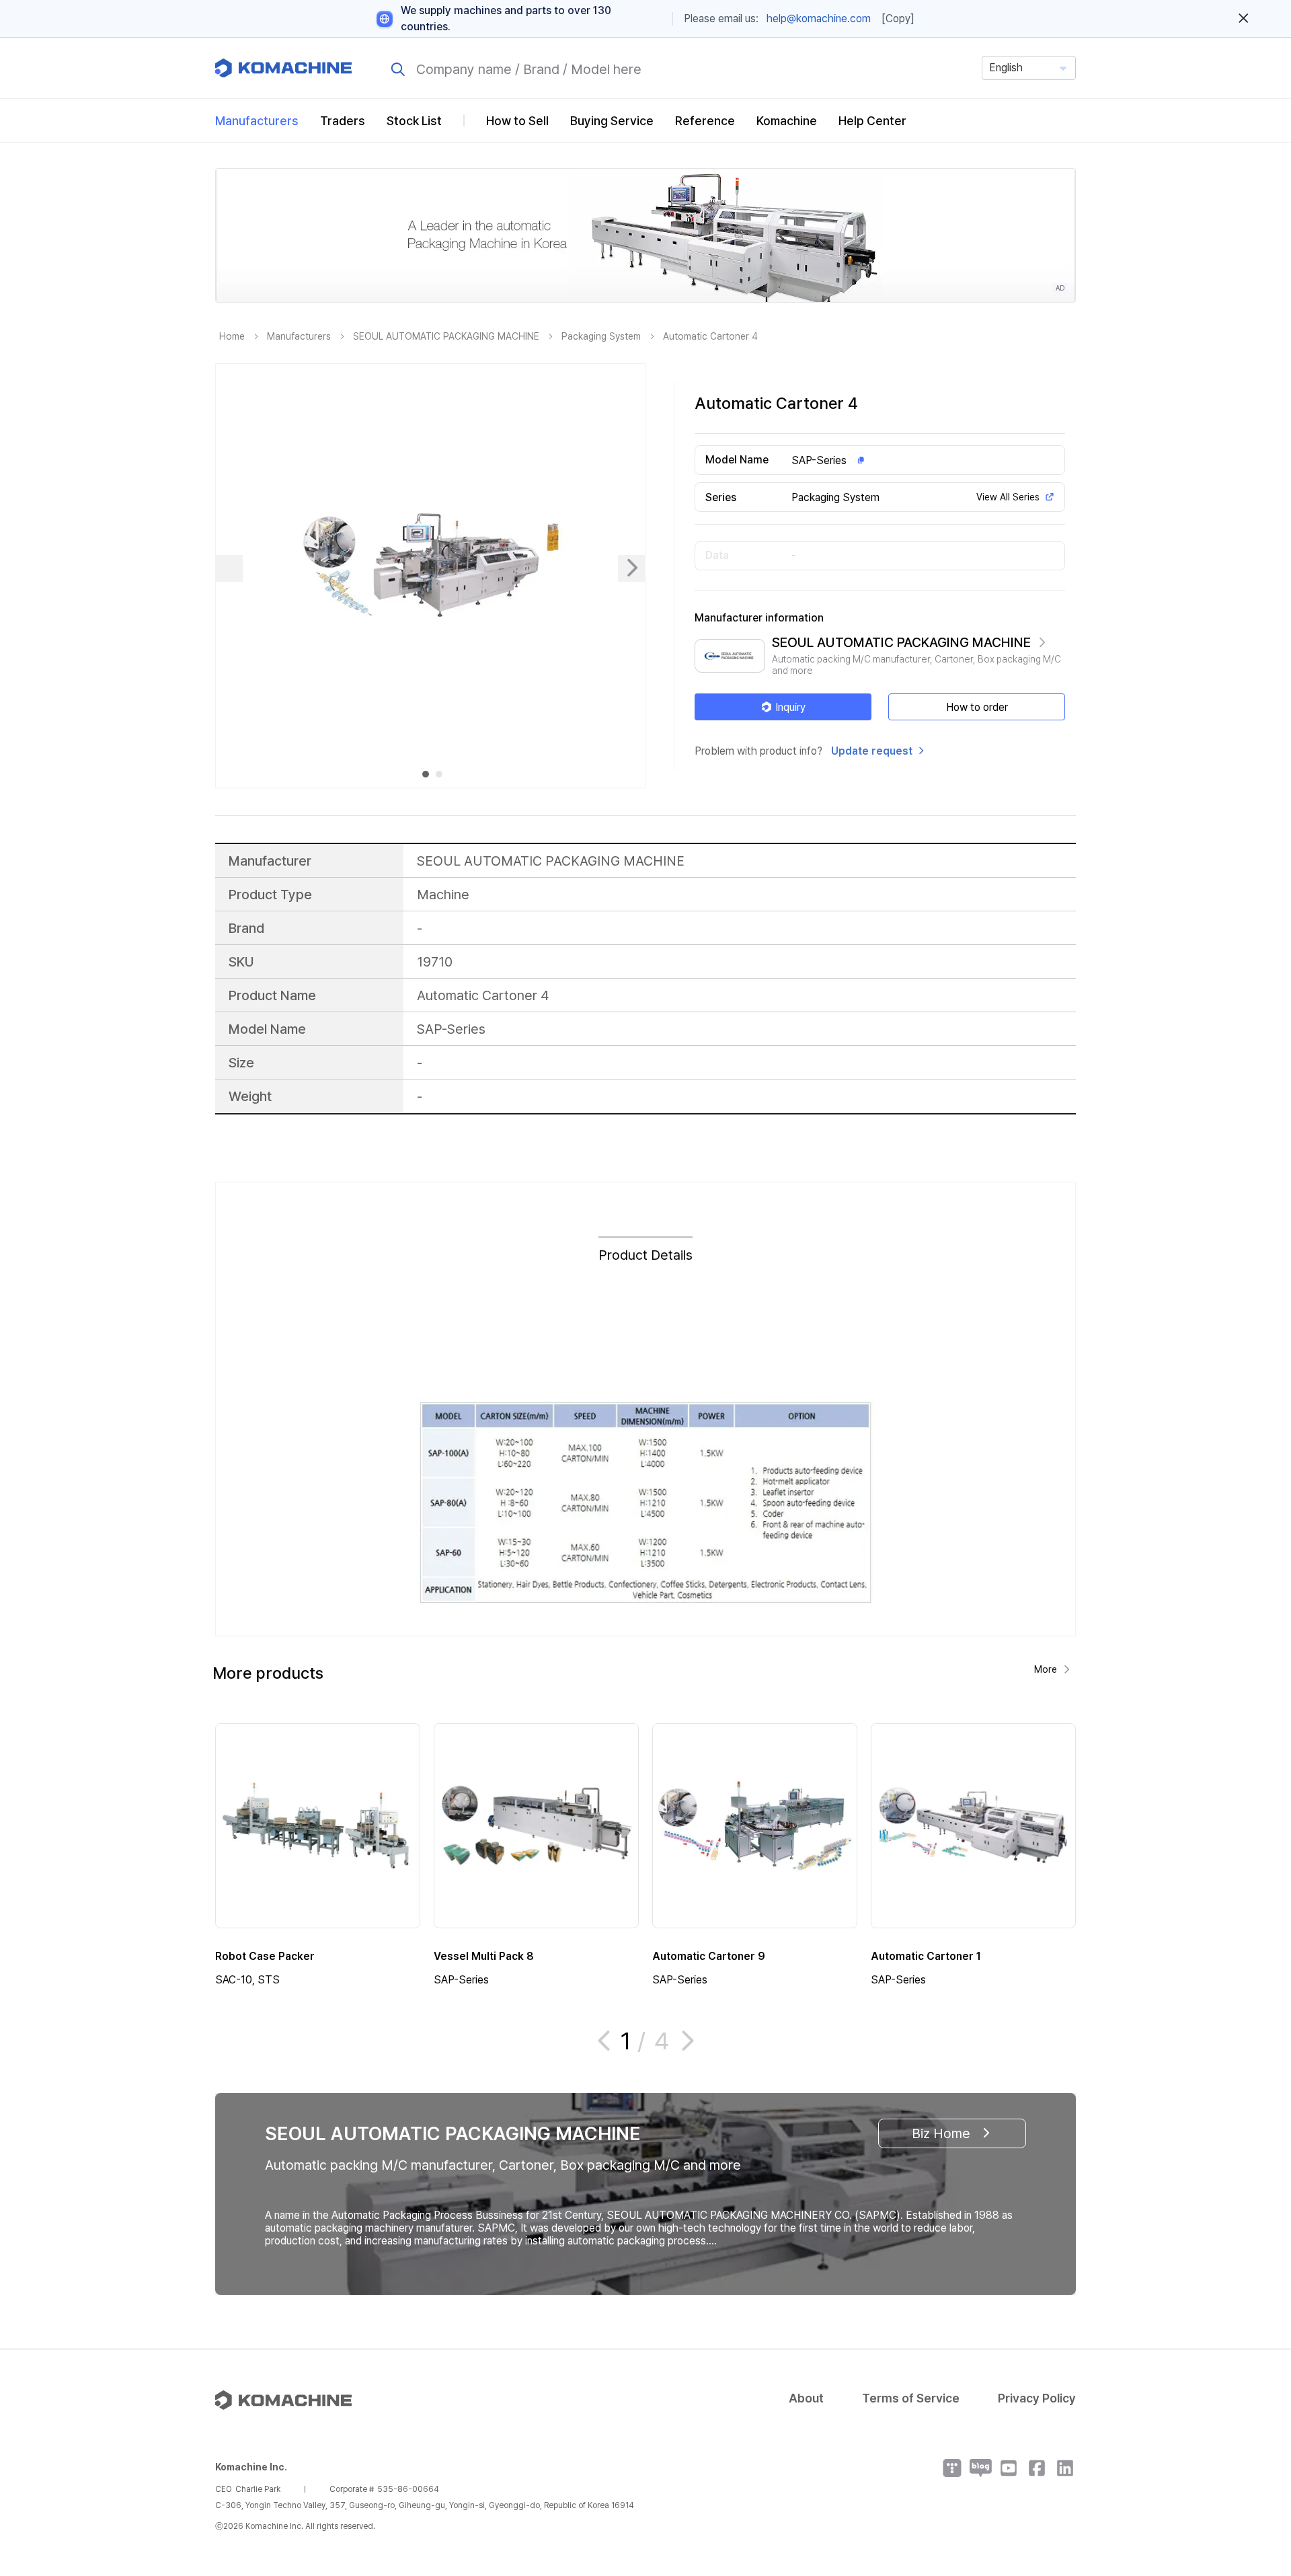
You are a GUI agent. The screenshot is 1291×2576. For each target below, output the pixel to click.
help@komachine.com (819, 18)
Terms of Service (911, 2398)
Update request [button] (872, 751)
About (806, 2398)
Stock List (414, 121)
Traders (343, 121)
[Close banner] (1244, 19)
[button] (1255, 2461)
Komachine (787, 121)
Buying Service (612, 121)
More (1046, 1669)
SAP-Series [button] (819, 460)
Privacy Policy (1037, 2398)
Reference (705, 121)
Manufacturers (257, 121)
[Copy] (898, 18)
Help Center (872, 121)
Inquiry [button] (790, 707)
